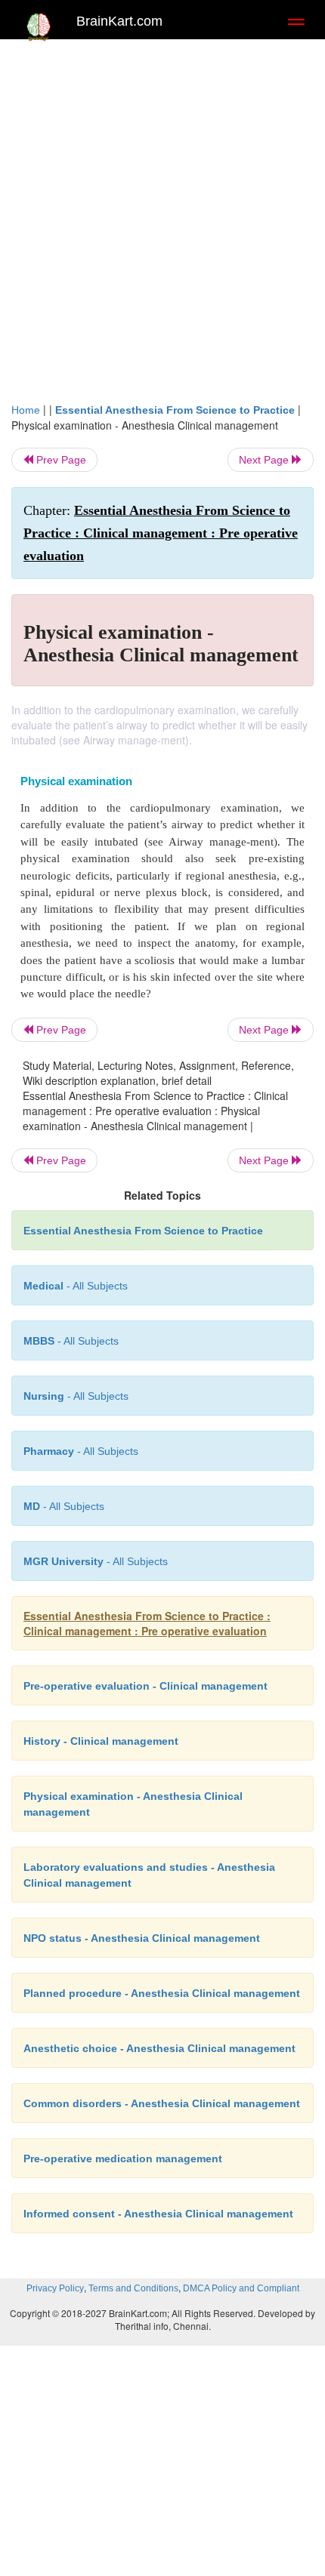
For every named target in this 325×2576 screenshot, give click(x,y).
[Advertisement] (162, 217)
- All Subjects (96, 1561)
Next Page (265, 460)
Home (26, 410)
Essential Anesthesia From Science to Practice (175, 410)
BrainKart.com (119, 21)
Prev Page (60, 460)
